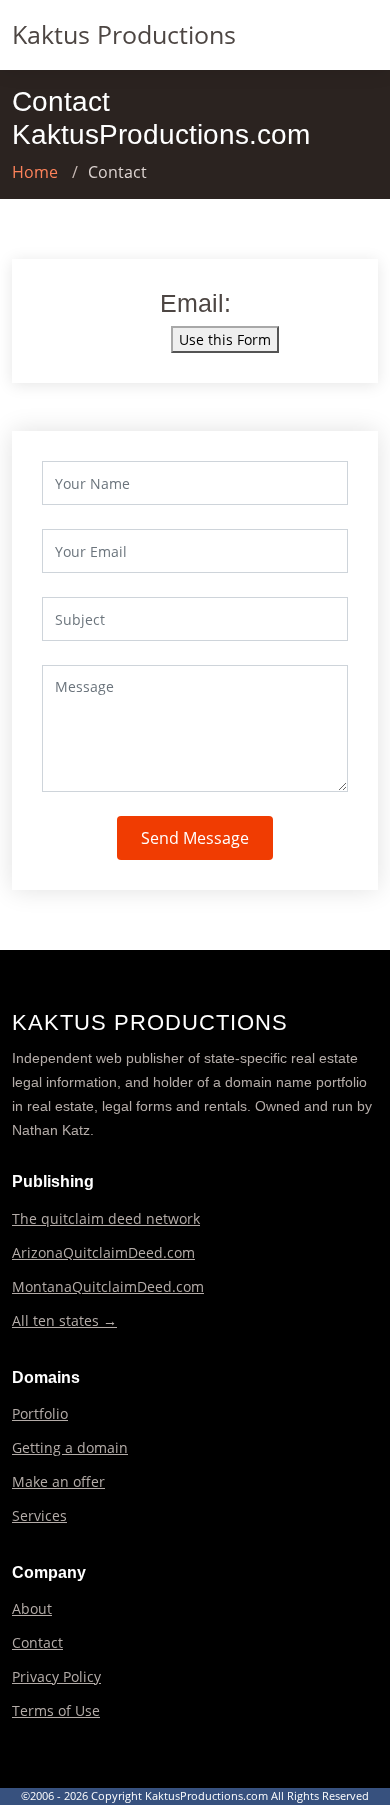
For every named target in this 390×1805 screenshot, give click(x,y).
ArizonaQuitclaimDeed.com (103, 1253)
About (32, 1609)
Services (39, 1516)
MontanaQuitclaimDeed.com (108, 1287)
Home (35, 172)
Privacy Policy (56, 1677)
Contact (37, 1643)
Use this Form (225, 339)
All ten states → (64, 1321)
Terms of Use (56, 1711)
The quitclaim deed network (106, 1219)
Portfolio (40, 1414)
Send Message (195, 838)
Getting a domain (70, 1448)
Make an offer (58, 1482)
